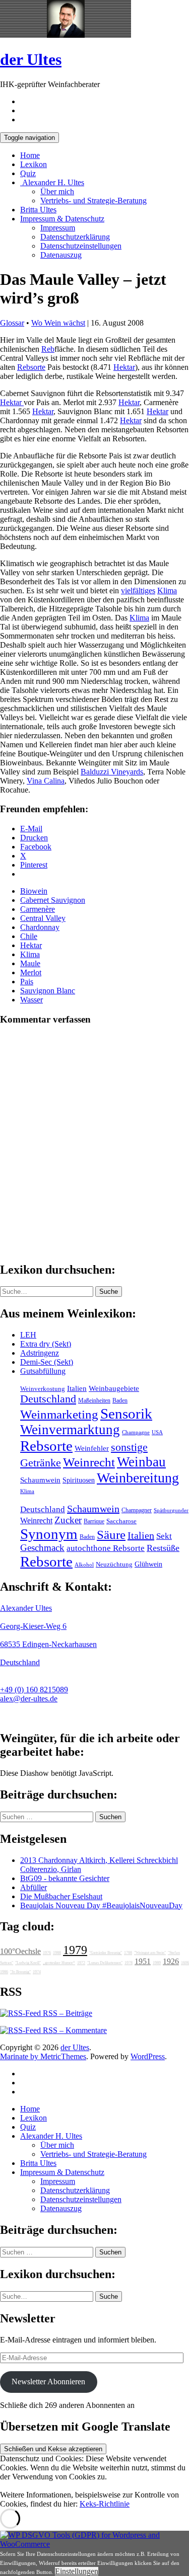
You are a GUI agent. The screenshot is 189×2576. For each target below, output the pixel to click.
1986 (4, 1972)
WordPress (148, 2056)
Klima (167, 591)
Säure (111, 1534)
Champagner (137, 1510)
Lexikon (34, 164)
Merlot (31, 972)
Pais (27, 982)
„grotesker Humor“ (59, 1963)
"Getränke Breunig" (106, 1953)
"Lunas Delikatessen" (105, 1963)
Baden (120, 1400)
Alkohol (84, 1565)
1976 (47, 1953)
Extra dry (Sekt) (46, 1344)
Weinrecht (89, 1462)
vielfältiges (138, 591)
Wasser (31, 1000)
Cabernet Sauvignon (53, 900)
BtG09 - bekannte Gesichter (65, 1878)
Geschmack (42, 1548)
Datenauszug (61, 255)
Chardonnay (40, 927)
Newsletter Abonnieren (48, 2382)
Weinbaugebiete (114, 1388)
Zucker (68, 1520)
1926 (171, 1961)
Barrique (94, 1521)
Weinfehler (92, 1448)
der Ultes (31, 59)
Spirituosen (79, 1480)
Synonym (49, 1534)
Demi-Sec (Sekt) (47, 1362)
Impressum (58, 228)
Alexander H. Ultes (52, 182)
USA (157, 1432)
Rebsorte (31, 367)
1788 (128, 1953)
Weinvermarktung (70, 1430)
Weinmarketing (59, 1414)
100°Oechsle (20, 1951)
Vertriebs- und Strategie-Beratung (93, 201)
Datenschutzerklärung (75, 237)
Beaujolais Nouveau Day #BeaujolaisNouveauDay (101, 1905)
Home (30, 155)
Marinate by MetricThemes (43, 2056)
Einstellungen (77, 2571)
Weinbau (141, 1462)
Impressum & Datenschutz (62, 219)
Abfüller (34, 1887)
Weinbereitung (138, 1478)
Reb (48, 349)
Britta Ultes (38, 210)
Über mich (57, 191)
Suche (109, 1292)
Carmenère (38, 909)
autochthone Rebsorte (106, 1548)
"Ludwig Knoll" (28, 1963)
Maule (30, 963)
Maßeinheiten (94, 1400)
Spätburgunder (171, 1510)
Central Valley (43, 918)
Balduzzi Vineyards (112, 772)
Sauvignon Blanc (48, 991)
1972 (81, 1963)
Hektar (124, 367)
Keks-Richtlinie (105, 2504)
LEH (28, 1335)
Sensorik (126, 1414)
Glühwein (148, 1564)
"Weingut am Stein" (150, 1953)
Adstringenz (40, 1353)
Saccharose (121, 1521)
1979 (75, 1950)
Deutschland (48, 1399)
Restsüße (163, 1548)
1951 (143, 1961)
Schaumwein (40, 1480)
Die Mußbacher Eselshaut (61, 1896)
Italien (77, 1388)
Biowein (34, 891)
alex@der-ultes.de (29, 1699)
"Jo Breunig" (20, 1972)
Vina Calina (46, 781)
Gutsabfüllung (43, 1371)
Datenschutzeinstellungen (81, 246)
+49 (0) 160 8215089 (34, 1690)
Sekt (164, 1536)
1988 (57, 1953)
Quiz (28, 173)
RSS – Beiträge (67, 2013)
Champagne (136, 1432)
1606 (185, 1963)
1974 (37, 1972)
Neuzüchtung (114, 1565)
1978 (129, 1963)
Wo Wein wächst (58, 323)
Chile (29, 936)
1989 (157, 1963)
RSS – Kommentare (74, 2030)
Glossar (12, 323)
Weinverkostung (43, 1389)
